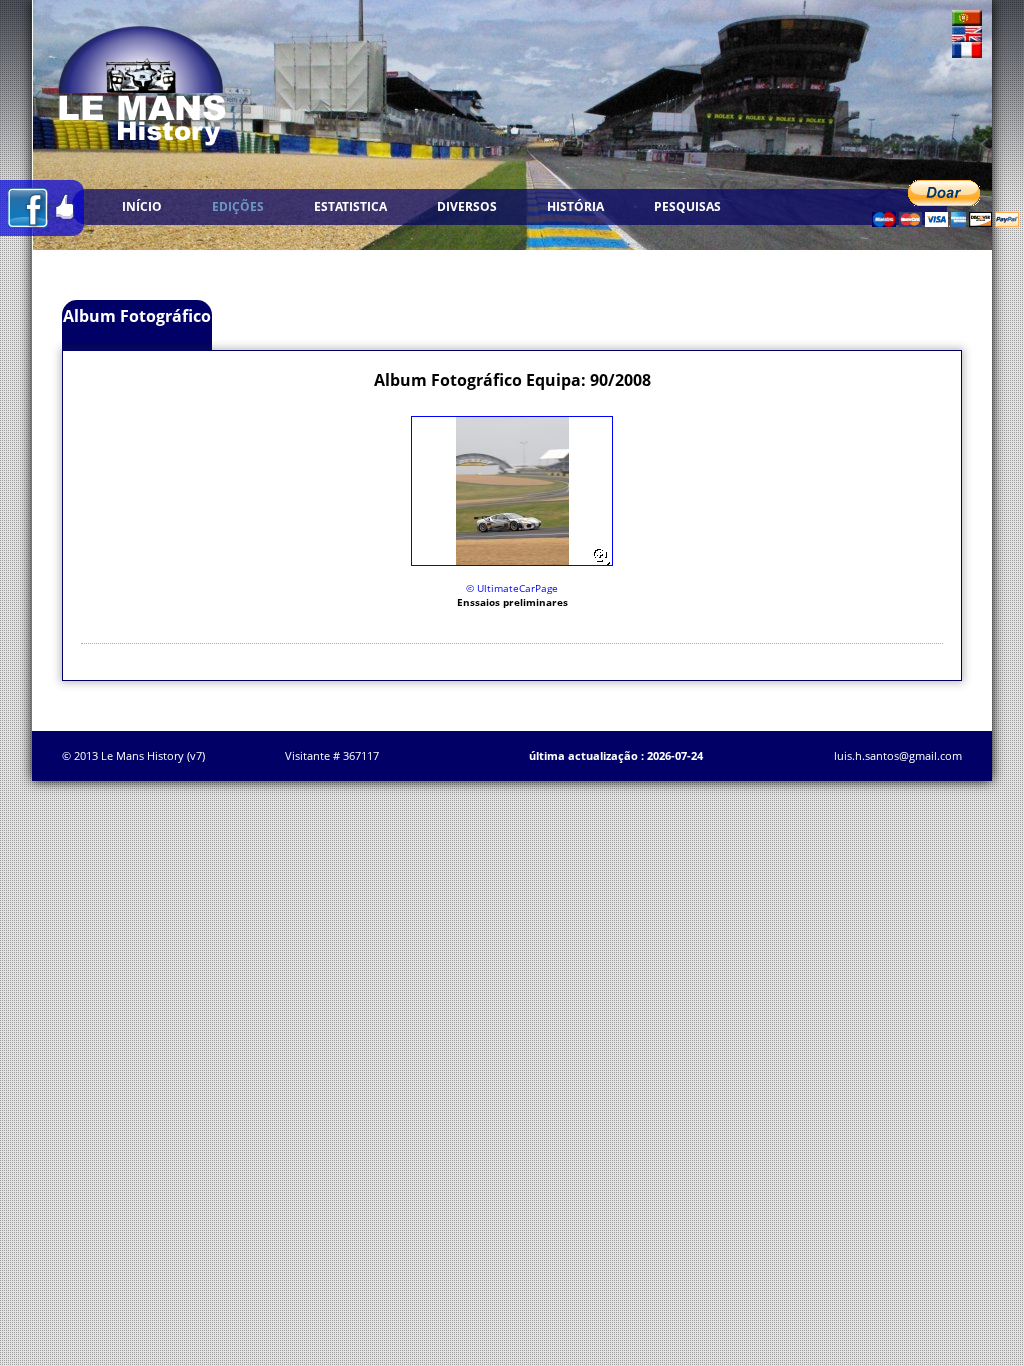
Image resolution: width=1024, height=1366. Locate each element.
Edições (238, 206)
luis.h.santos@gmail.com (898, 755)
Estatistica (350, 206)
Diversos (467, 206)
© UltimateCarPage (512, 588)
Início (142, 206)
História (575, 206)
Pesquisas (687, 206)
